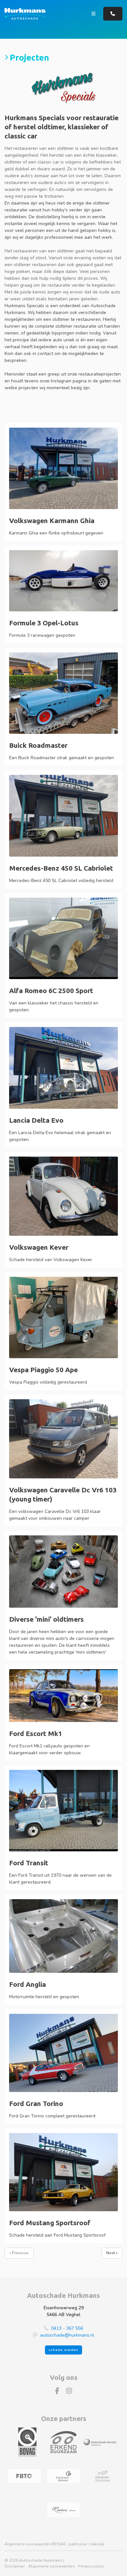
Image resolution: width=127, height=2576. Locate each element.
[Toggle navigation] (94, 14)
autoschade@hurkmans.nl (67, 2335)
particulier (78, 2544)
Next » (112, 2253)
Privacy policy (91, 2566)
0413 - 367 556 (67, 2328)
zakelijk (97, 2544)
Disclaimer (15, 2566)
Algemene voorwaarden (52, 2566)
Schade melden (63, 2350)
